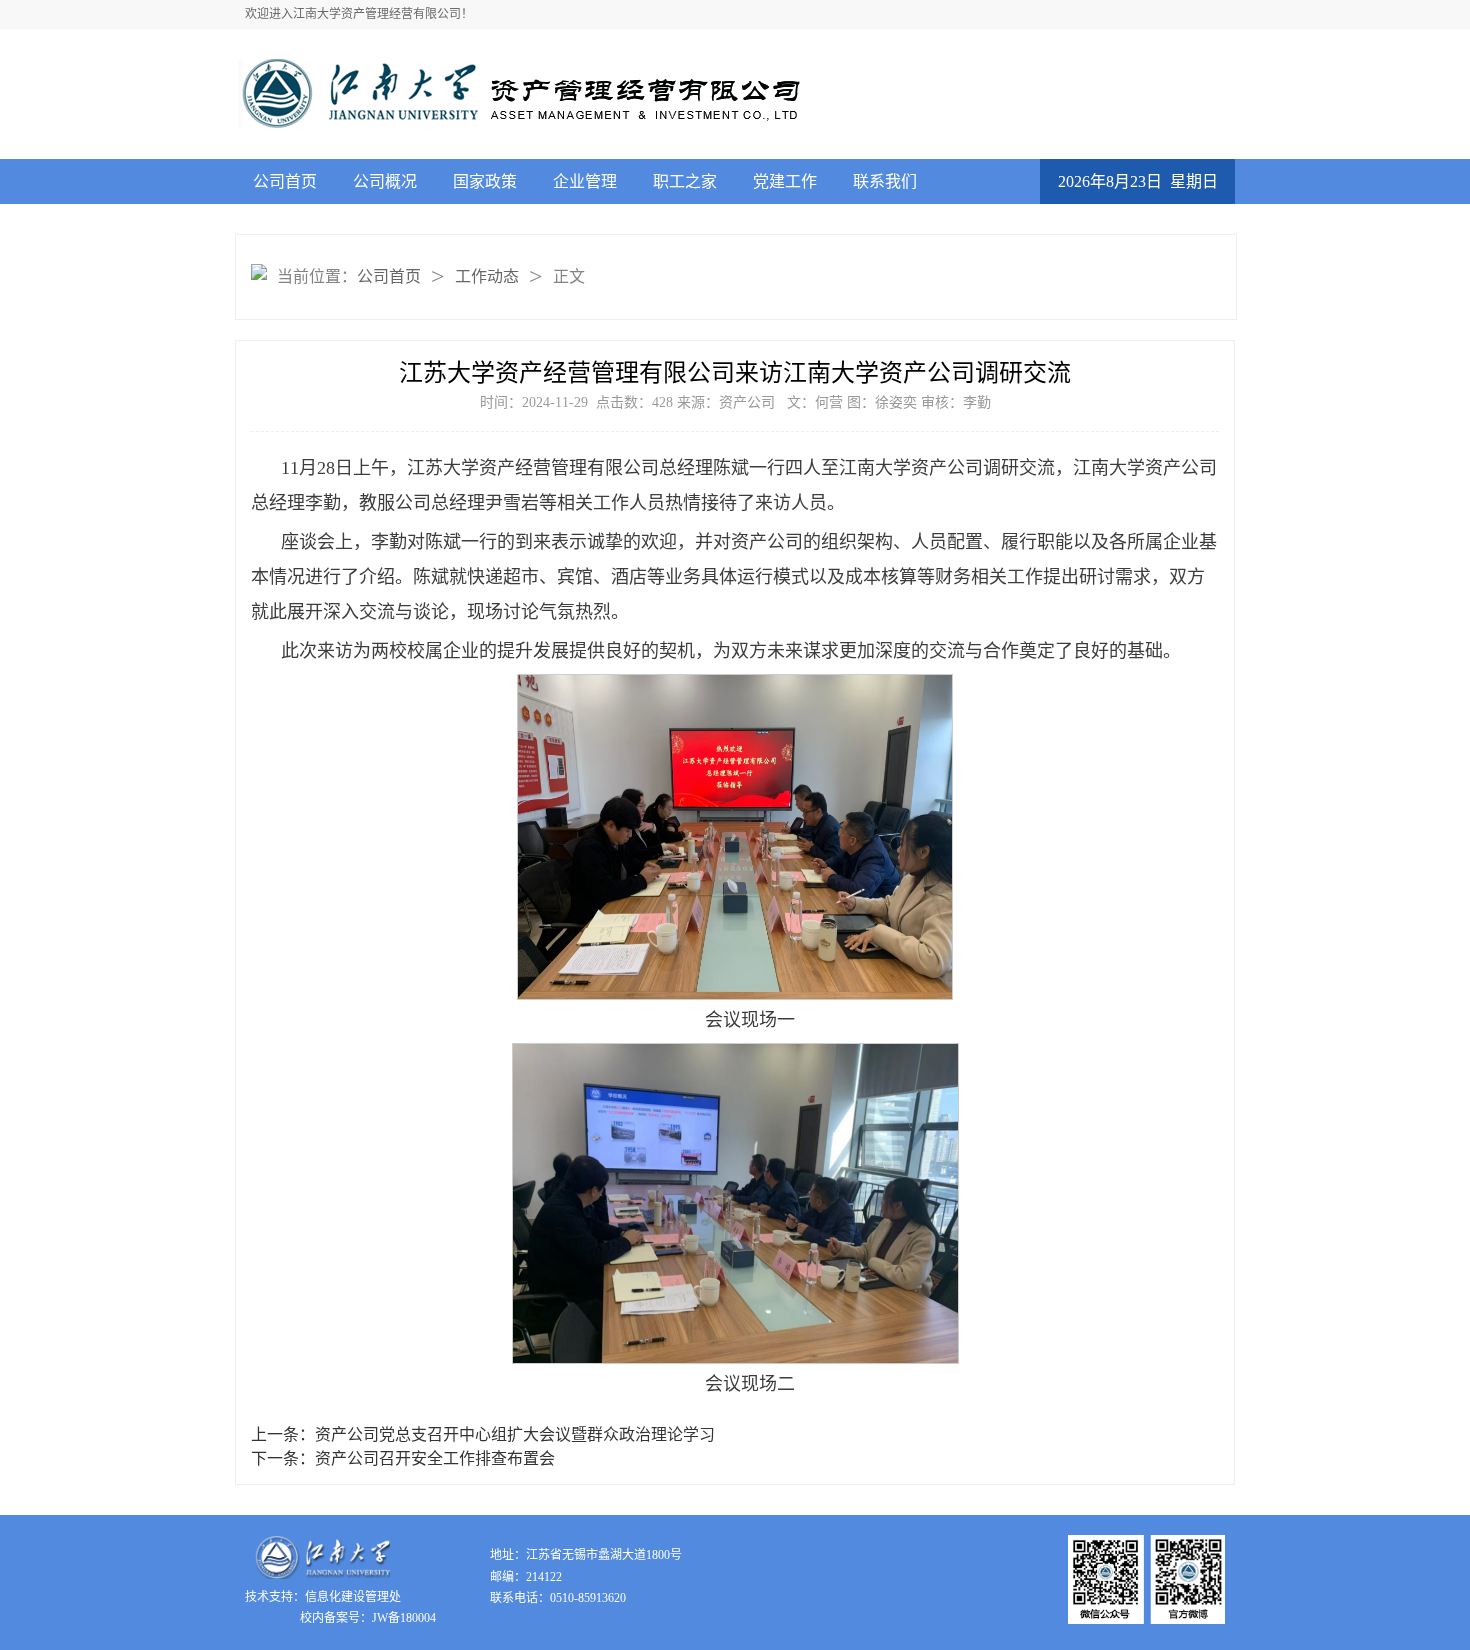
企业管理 (585, 181)
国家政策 (485, 181)
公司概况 (385, 181)
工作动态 (487, 276)
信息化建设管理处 (353, 1597)
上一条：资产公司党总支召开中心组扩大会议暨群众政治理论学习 (483, 1434)
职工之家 (685, 181)
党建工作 (785, 181)
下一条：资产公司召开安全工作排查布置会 (403, 1458)
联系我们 (885, 181)
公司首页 (285, 181)
